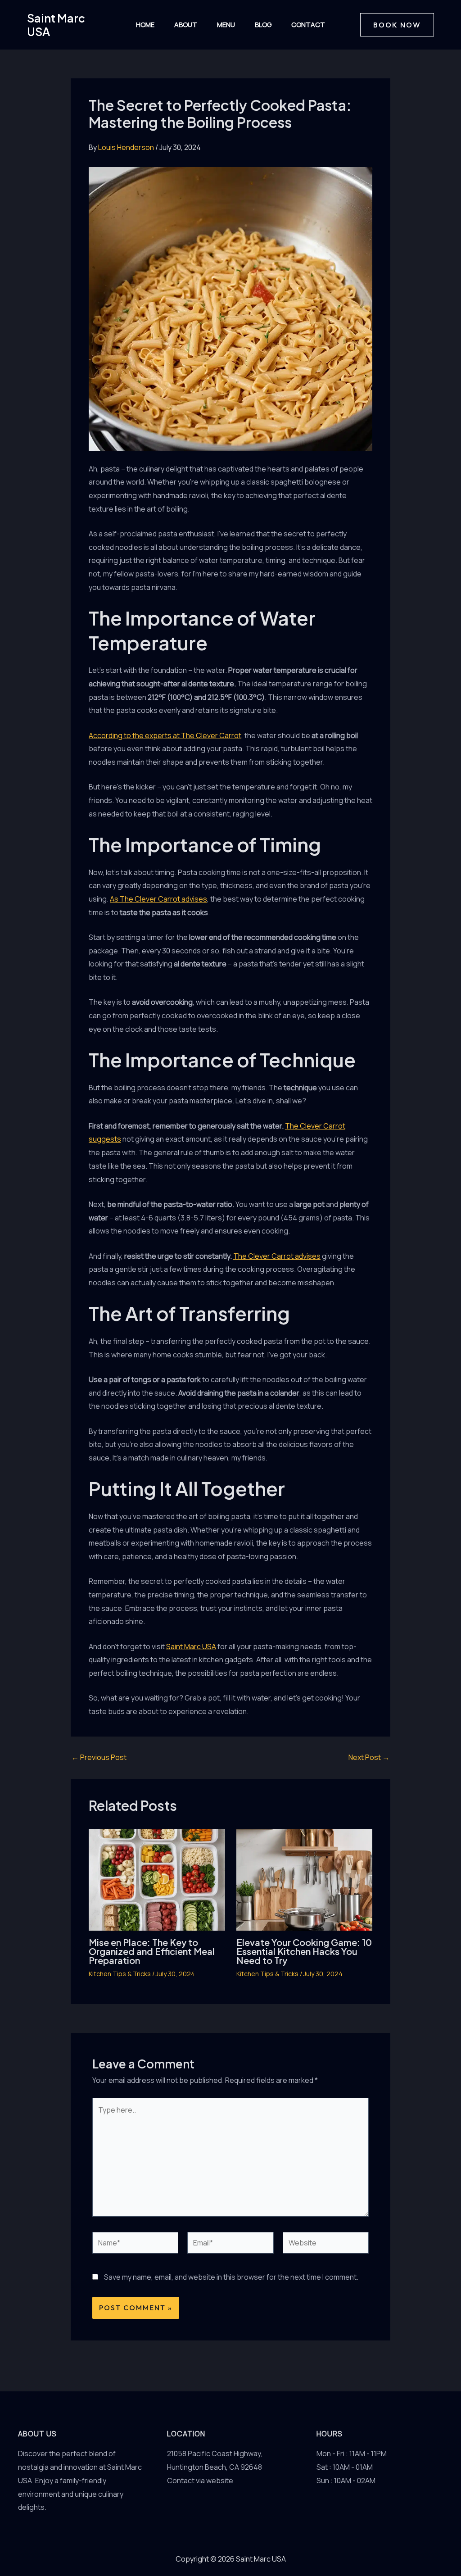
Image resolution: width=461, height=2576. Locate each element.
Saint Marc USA (56, 25)
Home (145, 25)
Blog (263, 25)
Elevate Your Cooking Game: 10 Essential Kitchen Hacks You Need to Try (304, 1951)
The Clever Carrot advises (277, 1256)
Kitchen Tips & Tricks (120, 1974)
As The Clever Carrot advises (158, 899)
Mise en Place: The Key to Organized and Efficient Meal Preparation (152, 1951)
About (186, 25)
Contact (308, 25)
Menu (226, 25)
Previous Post (99, 1757)
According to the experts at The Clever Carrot (165, 735)
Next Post (369, 1757)
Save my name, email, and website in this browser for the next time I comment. (231, 2277)
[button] (397, 25)
